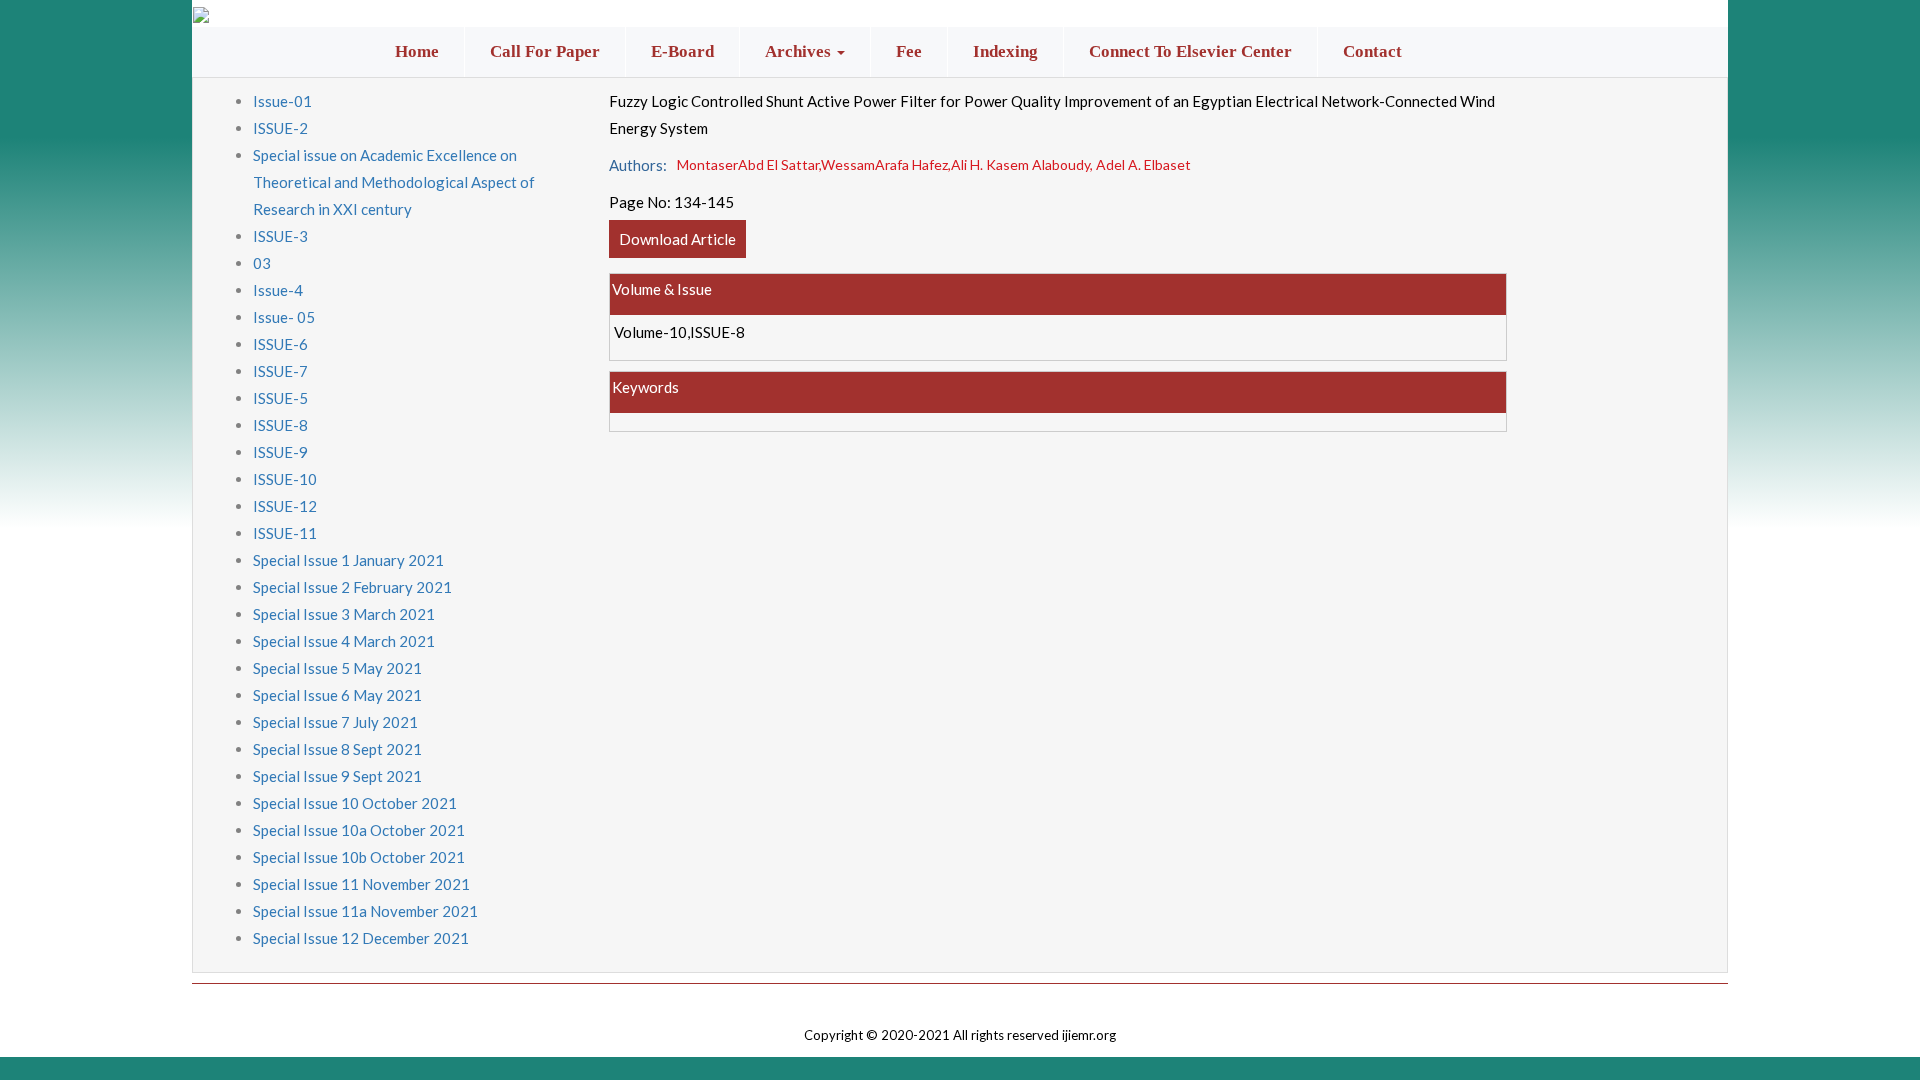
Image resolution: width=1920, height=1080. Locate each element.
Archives (800, 51)
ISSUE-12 (285, 506)
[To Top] (960, 998)
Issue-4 (278, 290)
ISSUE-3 (280, 236)
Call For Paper (545, 51)
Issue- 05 (284, 317)
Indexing (1005, 51)
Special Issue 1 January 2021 (348, 560)
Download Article (677, 239)
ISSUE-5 (280, 398)
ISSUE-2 (280, 128)
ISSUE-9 (280, 452)
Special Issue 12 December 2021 (361, 938)
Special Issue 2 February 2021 (352, 587)
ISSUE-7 (280, 371)
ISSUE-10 (285, 479)
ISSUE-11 (285, 533)
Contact (1372, 51)
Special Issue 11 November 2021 (361, 884)
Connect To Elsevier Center (1190, 51)
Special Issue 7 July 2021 (335, 722)
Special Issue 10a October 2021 (359, 830)
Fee (909, 51)
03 (262, 263)
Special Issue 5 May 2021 (337, 668)
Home (417, 51)
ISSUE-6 (280, 344)
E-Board (682, 51)
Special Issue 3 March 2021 (344, 614)
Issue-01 (282, 101)
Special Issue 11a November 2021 (365, 911)
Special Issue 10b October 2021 (359, 857)
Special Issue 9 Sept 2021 (337, 776)
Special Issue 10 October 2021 (355, 803)
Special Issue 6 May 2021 (337, 695)
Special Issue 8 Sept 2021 (337, 749)
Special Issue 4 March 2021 (344, 641)
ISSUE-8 (280, 425)
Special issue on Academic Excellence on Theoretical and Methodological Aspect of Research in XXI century (394, 182)
